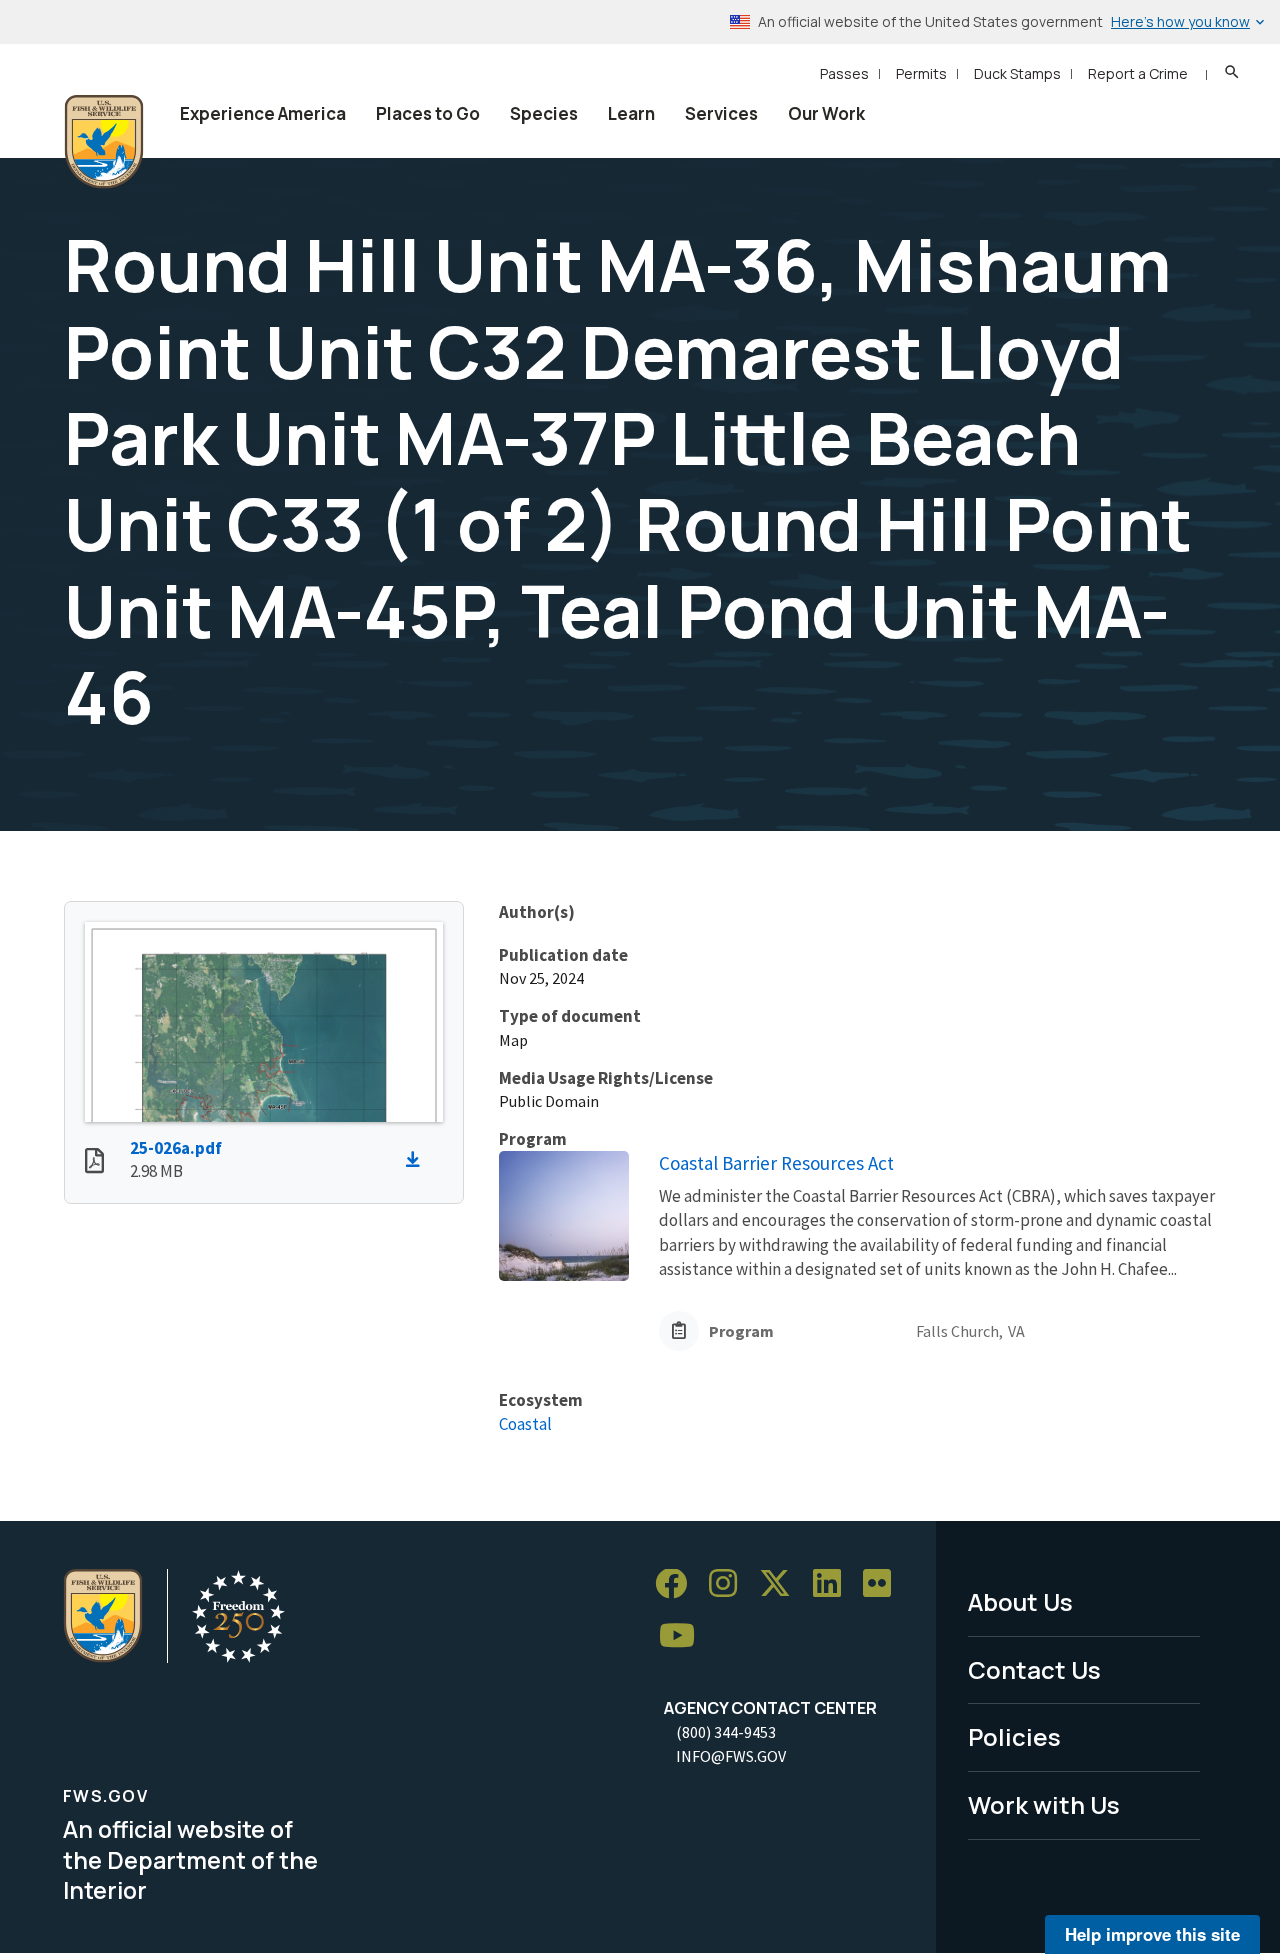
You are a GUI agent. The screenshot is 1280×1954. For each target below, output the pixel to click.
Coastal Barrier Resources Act (776, 1163)
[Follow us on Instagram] (730, 1584)
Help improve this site (1152, 1934)
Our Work (826, 113)
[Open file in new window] (94, 1163)
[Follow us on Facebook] (678, 1584)
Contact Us (1034, 1669)
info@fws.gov (731, 1756)
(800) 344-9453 (726, 1732)
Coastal (525, 1424)
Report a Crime (1138, 73)
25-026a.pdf (176, 1148)
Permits (921, 73)
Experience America (263, 113)
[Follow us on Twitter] (782, 1584)
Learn (631, 113)
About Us (1020, 1601)
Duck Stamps (1017, 73)
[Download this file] (418, 1160)
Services (721, 113)
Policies (1014, 1736)
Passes (844, 73)
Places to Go (428, 113)
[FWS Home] (104, 142)
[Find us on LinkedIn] (834, 1584)
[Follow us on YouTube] (684, 1636)
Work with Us (1044, 1804)
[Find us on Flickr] (884, 1584)
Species (544, 113)
